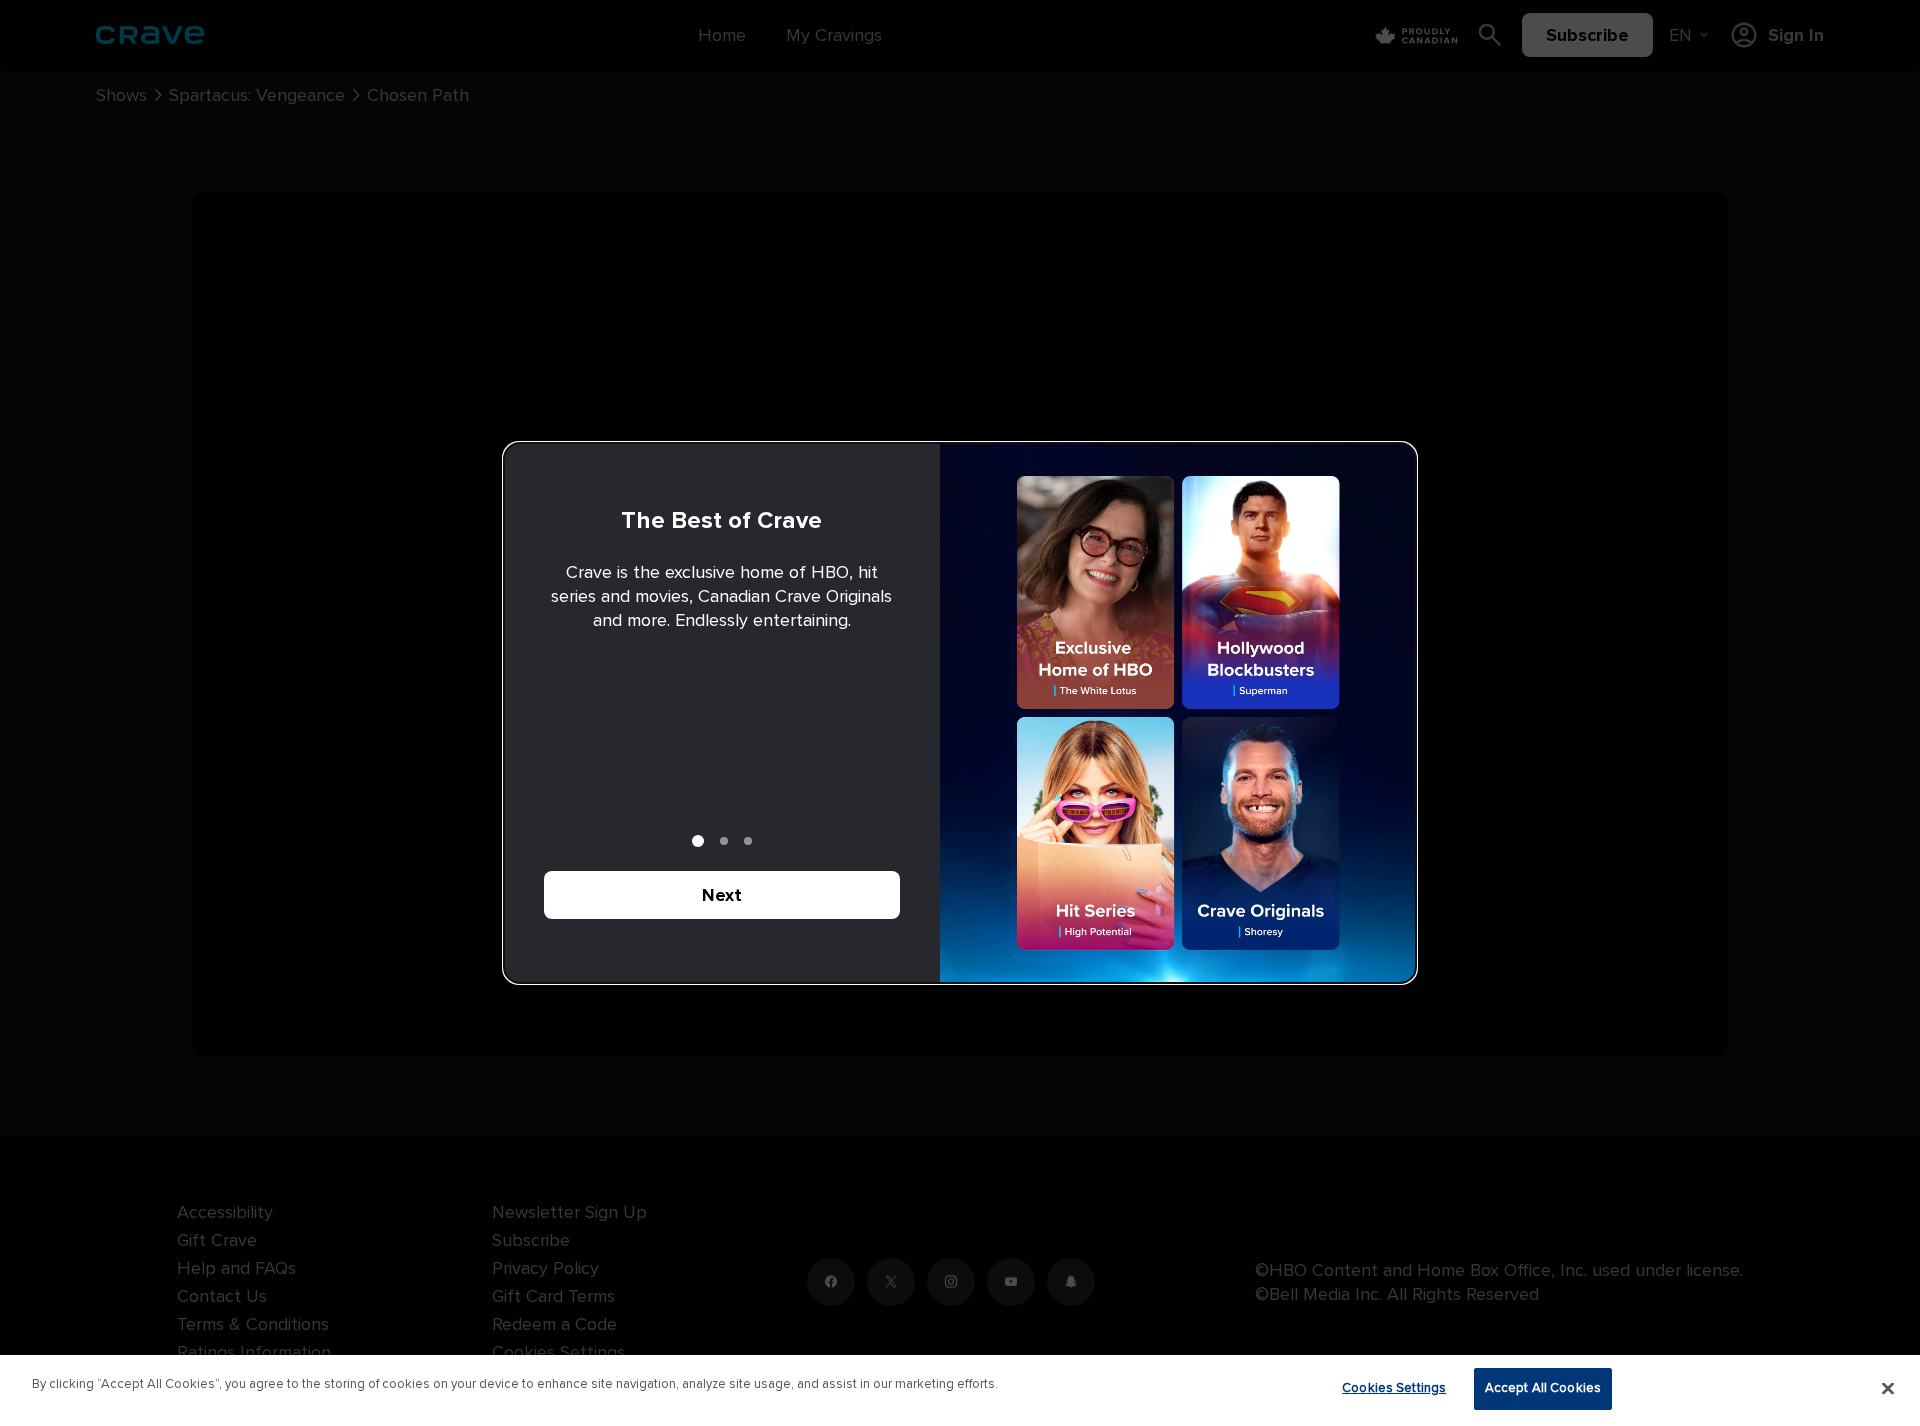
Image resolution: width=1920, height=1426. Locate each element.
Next (722, 895)
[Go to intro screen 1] (698, 841)
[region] (960, 1390)
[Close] (1888, 1388)
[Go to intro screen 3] (748, 841)
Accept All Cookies (1543, 1388)
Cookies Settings (1394, 1388)
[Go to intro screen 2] (724, 841)
